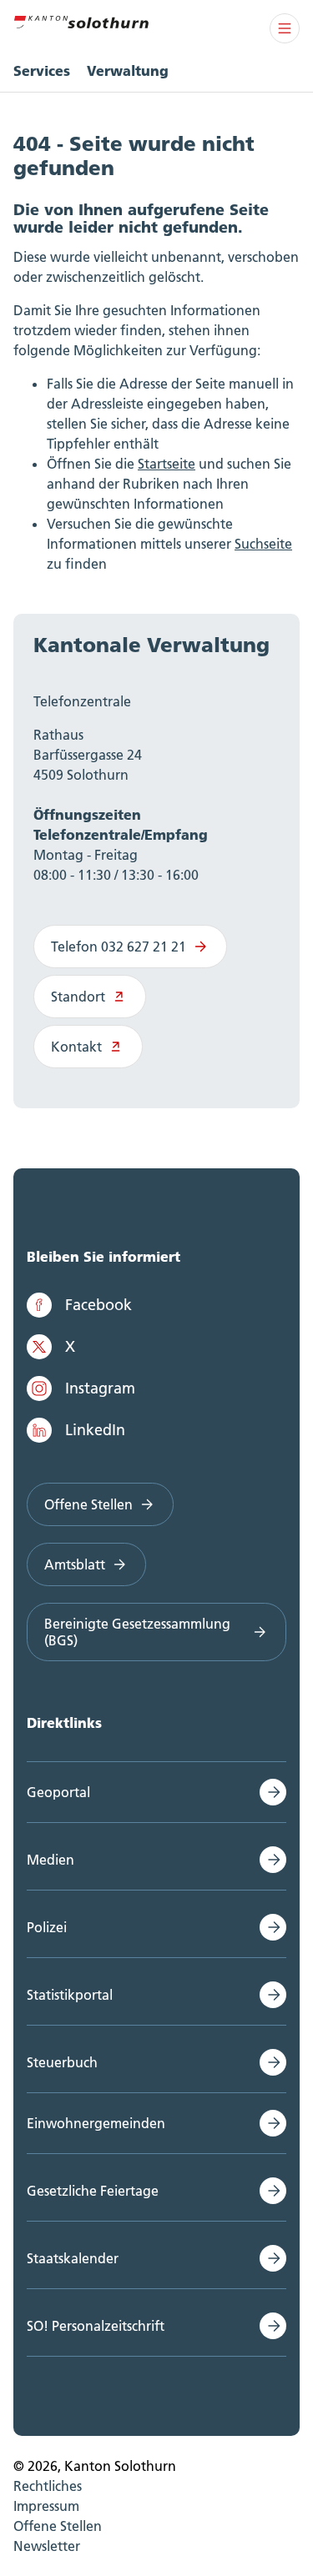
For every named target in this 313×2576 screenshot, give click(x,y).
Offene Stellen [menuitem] (58, 2526)
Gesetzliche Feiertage (93, 2191)
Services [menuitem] (42, 70)
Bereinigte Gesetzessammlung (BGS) (137, 1632)
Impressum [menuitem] (46, 2506)
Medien (50, 1860)
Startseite (167, 464)
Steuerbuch (62, 2062)
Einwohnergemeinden (96, 2123)
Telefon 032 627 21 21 (119, 947)
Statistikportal (70, 1995)
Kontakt (76, 1047)
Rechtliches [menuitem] (48, 2486)
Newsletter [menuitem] (47, 2546)
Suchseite (263, 544)
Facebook (98, 1305)
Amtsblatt (75, 1564)
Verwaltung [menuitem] (128, 70)
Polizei (47, 1927)
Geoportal (58, 1792)
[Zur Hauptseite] (81, 20)
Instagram (100, 1388)
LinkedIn (95, 1430)
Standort (78, 997)
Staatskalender (73, 2258)
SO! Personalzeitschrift (96, 2326)
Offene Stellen (88, 1504)
